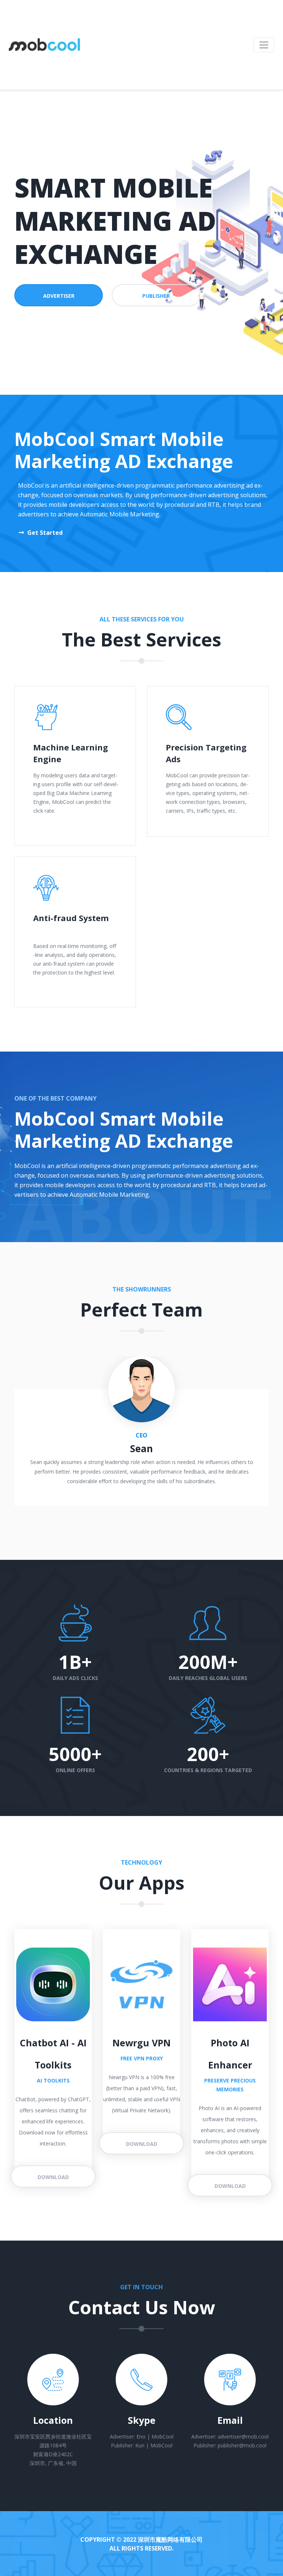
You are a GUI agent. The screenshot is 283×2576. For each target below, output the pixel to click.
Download (53, 2177)
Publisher (156, 296)
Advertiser (59, 296)
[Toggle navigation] (264, 45)
